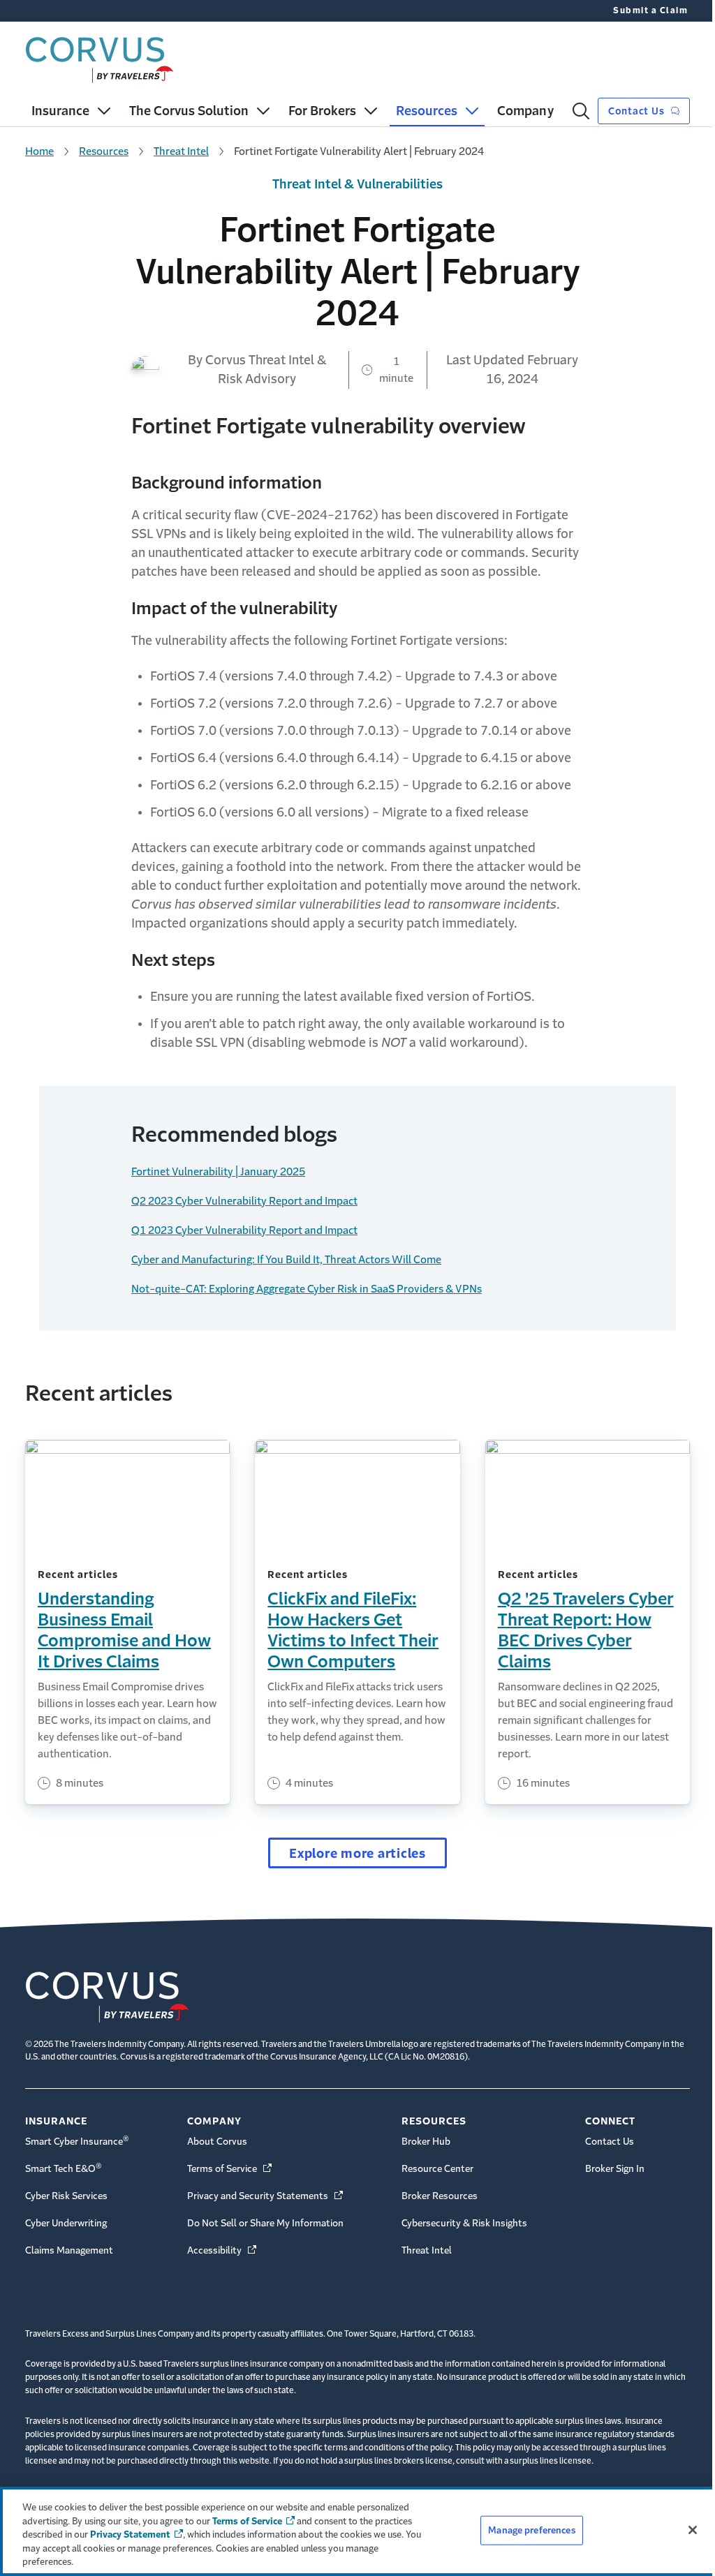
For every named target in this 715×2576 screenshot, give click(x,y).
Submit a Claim (650, 10)
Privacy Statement (130, 2534)
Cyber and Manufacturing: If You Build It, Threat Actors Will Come (286, 1259)
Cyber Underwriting (66, 2223)
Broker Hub (426, 2142)
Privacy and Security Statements (266, 2196)
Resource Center (437, 2169)
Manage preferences (531, 2530)
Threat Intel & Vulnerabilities (357, 184)
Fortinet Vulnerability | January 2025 (218, 1171)
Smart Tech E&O (64, 2168)
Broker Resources (440, 2196)
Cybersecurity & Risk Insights (464, 2223)
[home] (99, 57)
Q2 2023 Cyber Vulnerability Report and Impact (244, 1201)
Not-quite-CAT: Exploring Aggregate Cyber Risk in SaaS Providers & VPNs (307, 1289)
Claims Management (69, 2250)
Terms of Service (230, 2169)
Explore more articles (357, 1854)
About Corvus (217, 2142)
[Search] (581, 111)
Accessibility (223, 2250)
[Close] (693, 2530)
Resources (104, 151)
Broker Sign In (615, 2169)
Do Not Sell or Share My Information (265, 2223)
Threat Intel (181, 151)
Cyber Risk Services (66, 2196)
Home (39, 151)
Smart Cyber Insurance (77, 2141)
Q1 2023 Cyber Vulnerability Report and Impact (244, 1230)
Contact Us (637, 111)
